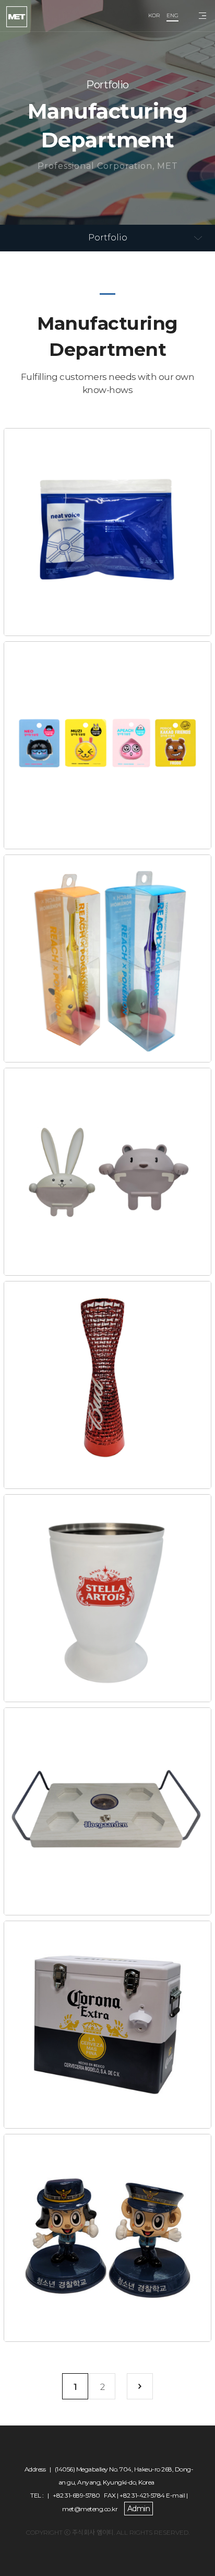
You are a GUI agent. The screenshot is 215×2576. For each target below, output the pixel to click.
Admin (139, 2509)
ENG (172, 15)
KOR (154, 15)
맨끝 (140, 2386)
